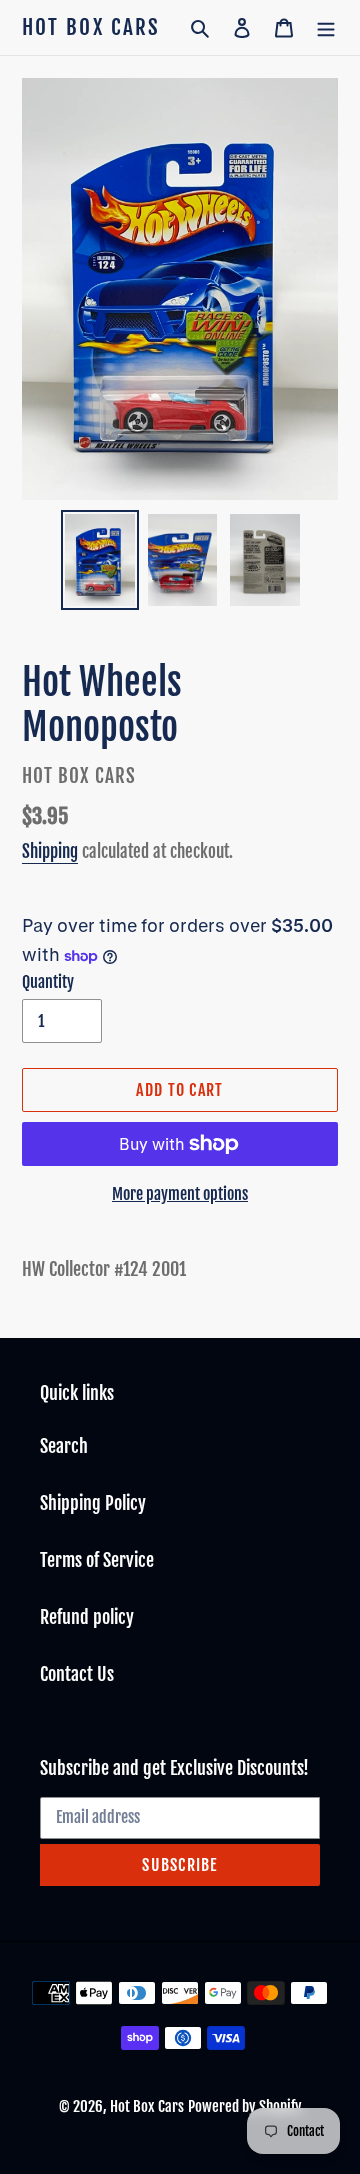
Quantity (48, 982)
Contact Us (77, 1674)
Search (64, 1446)
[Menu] (326, 27)
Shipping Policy (93, 1503)
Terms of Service (97, 1560)
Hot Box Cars (91, 27)
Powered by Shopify (245, 2106)
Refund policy (87, 1617)
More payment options (180, 1194)
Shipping (50, 851)
